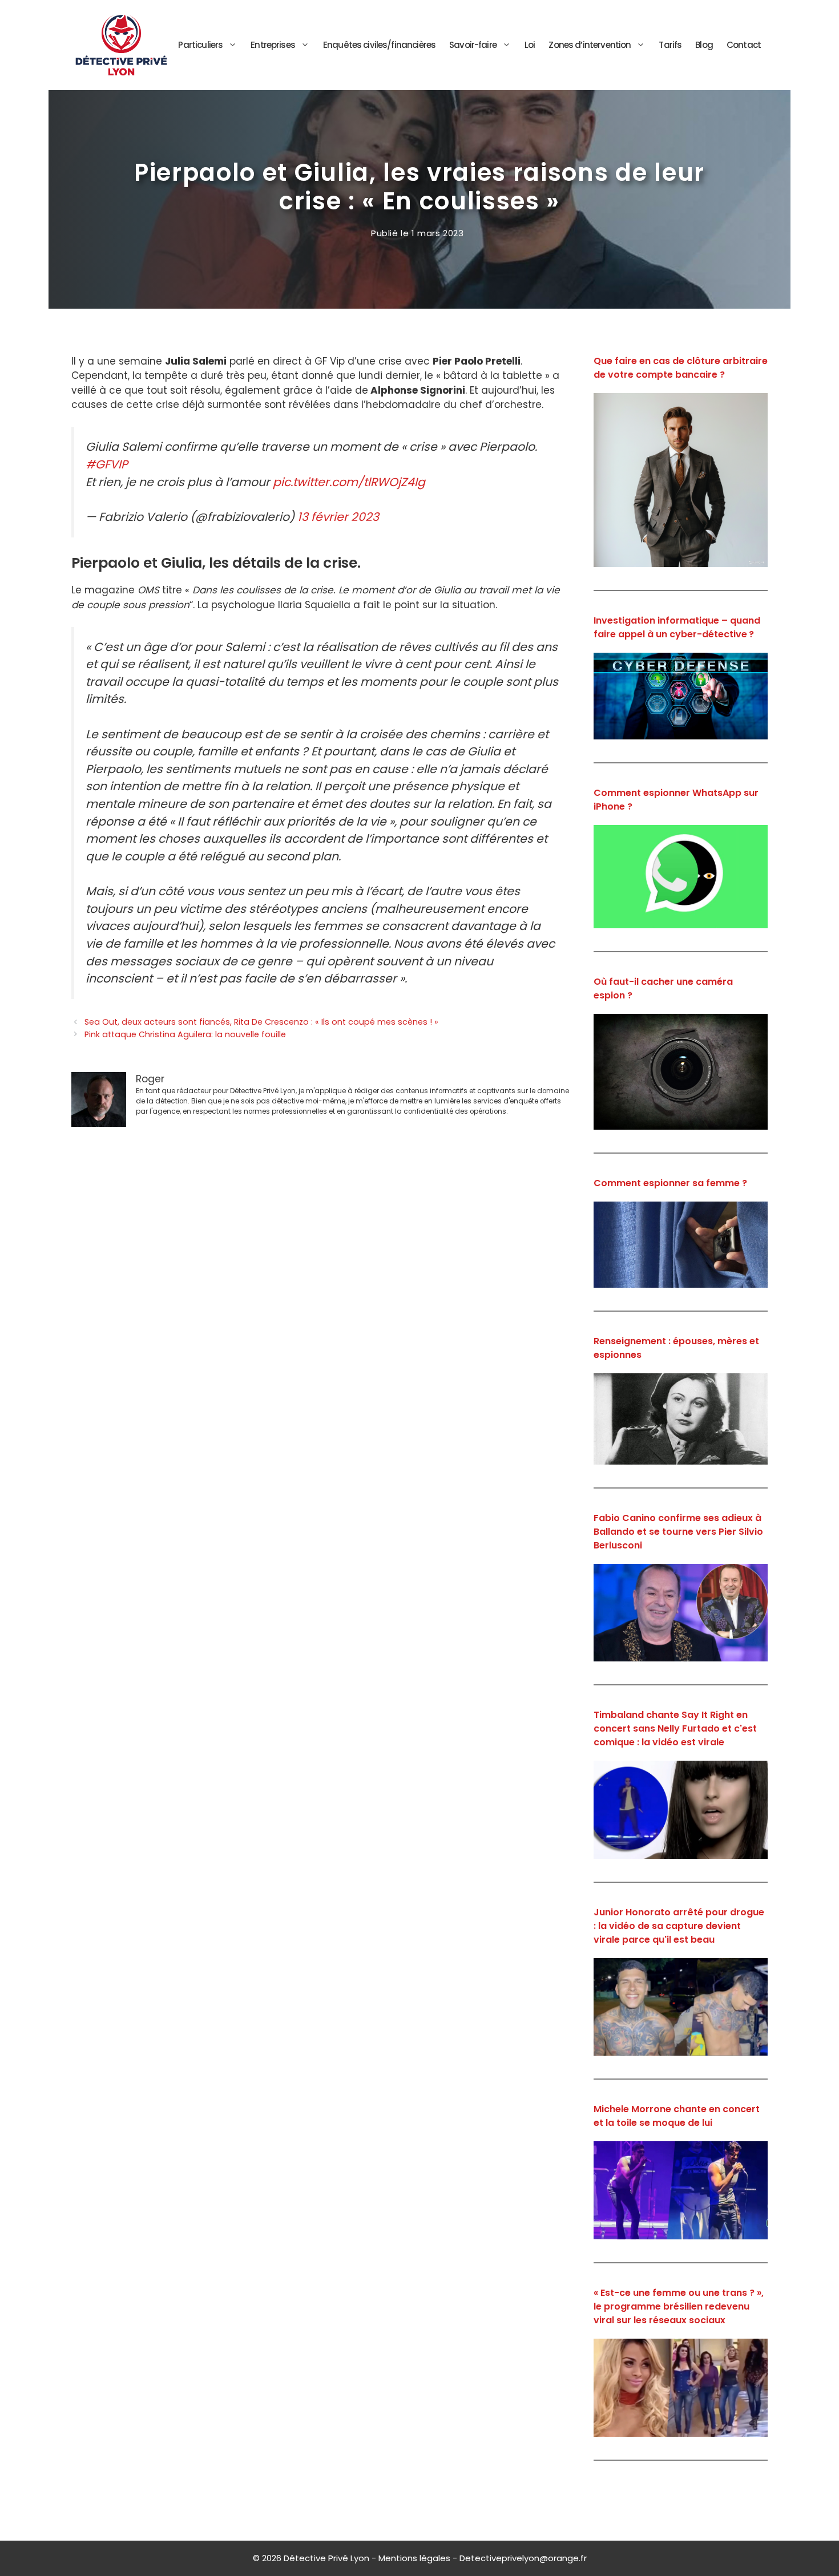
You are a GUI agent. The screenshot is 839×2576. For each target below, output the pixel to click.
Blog (704, 45)
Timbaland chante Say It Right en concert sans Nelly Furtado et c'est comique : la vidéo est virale (675, 1728)
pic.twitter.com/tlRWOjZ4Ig (349, 482)
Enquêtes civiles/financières (379, 45)
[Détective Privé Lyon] (121, 44)
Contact (744, 45)
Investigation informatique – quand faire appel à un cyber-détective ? (677, 627)
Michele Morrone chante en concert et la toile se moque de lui (677, 2116)
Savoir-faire (473, 45)
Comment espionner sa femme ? (670, 1183)
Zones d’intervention (590, 45)
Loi (530, 45)
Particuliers (200, 45)
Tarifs (670, 45)
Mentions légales (414, 2558)
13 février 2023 (338, 517)
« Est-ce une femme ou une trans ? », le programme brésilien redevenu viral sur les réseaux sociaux (679, 2306)
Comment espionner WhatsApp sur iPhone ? (676, 800)
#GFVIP (107, 464)
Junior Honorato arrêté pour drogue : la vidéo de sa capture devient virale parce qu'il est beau (679, 1926)
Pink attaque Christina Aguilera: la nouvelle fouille (185, 1034)
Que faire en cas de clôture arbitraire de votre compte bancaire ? (681, 368)
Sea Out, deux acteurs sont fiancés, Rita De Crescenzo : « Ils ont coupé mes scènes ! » (261, 1022)
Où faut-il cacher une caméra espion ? (663, 988)
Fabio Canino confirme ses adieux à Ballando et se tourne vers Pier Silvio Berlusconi (678, 1532)
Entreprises (273, 45)
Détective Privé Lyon (326, 2558)
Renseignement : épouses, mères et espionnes (676, 1348)
